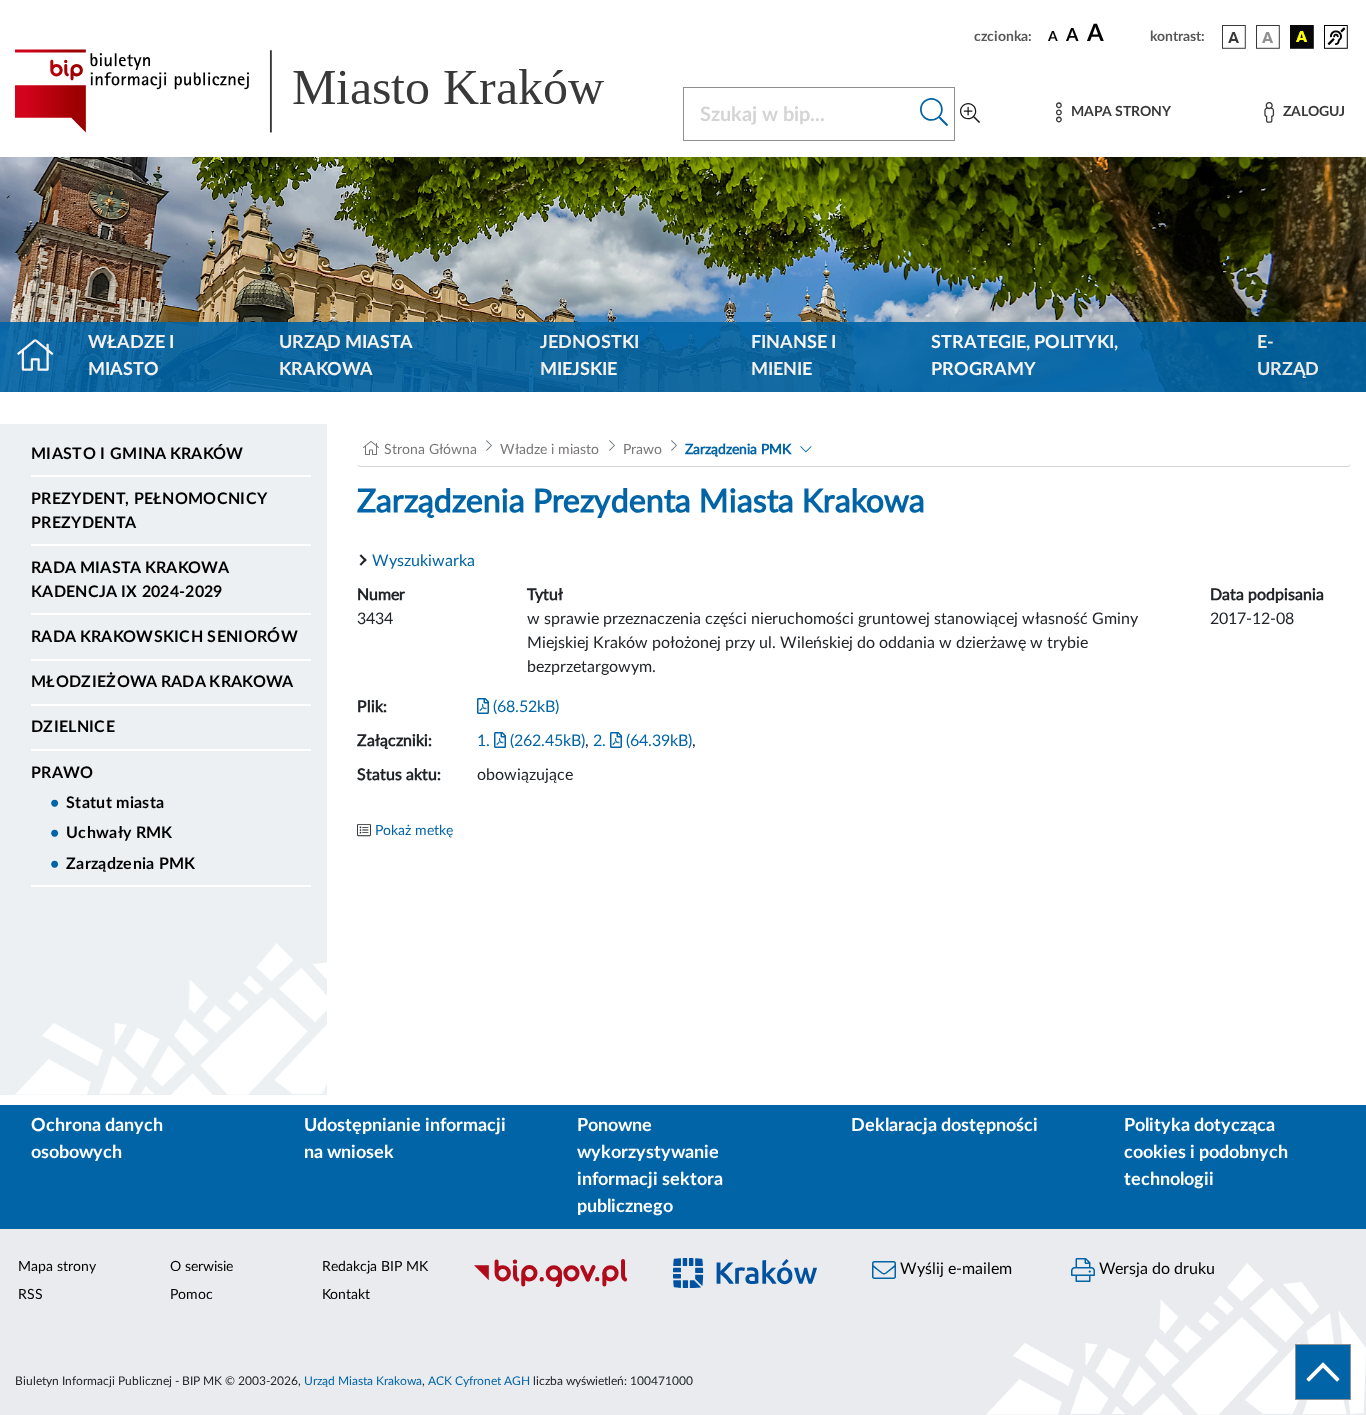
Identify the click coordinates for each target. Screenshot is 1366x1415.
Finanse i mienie (793, 356)
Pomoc (191, 1295)
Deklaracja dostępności (944, 1126)
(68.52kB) (524, 707)
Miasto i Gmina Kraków (137, 454)
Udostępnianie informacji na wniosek (405, 1139)
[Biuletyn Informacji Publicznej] (554, 1284)
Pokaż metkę (414, 831)
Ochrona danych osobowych (97, 1139)
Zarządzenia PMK (131, 864)
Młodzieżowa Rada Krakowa (162, 682)
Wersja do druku (1155, 1269)
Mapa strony (57, 1267)
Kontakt (346, 1295)
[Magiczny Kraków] (754, 1284)
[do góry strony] (1323, 1372)
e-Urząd (1288, 356)
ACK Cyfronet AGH (479, 1381)
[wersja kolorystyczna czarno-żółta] (1302, 37)
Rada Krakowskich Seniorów (164, 637)
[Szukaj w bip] (934, 114)
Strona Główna (430, 450)
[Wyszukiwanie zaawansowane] (970, 114)
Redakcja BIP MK (375, 1267)
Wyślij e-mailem (954, 1269)
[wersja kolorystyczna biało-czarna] (1268, 37)
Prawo (62, 773)
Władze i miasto (131, 356)
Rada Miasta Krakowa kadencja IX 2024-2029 (129, 580)
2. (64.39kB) (642, 741)
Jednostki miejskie (589, 356)
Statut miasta (115, 803)
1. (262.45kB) (531, 741)
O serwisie (201, 1267)
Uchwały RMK (119, 833)
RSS (30, 1295)
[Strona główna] (43, 357)
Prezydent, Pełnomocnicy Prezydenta (148, 511)
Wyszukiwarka (423, 561)
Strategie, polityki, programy (1024, 356)
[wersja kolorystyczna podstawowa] (1234, 37)
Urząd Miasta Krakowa (345, 356)
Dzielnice (73, 727)
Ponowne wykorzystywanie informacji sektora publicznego (650, 1166)
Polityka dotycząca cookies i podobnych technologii (1206, 1153)
